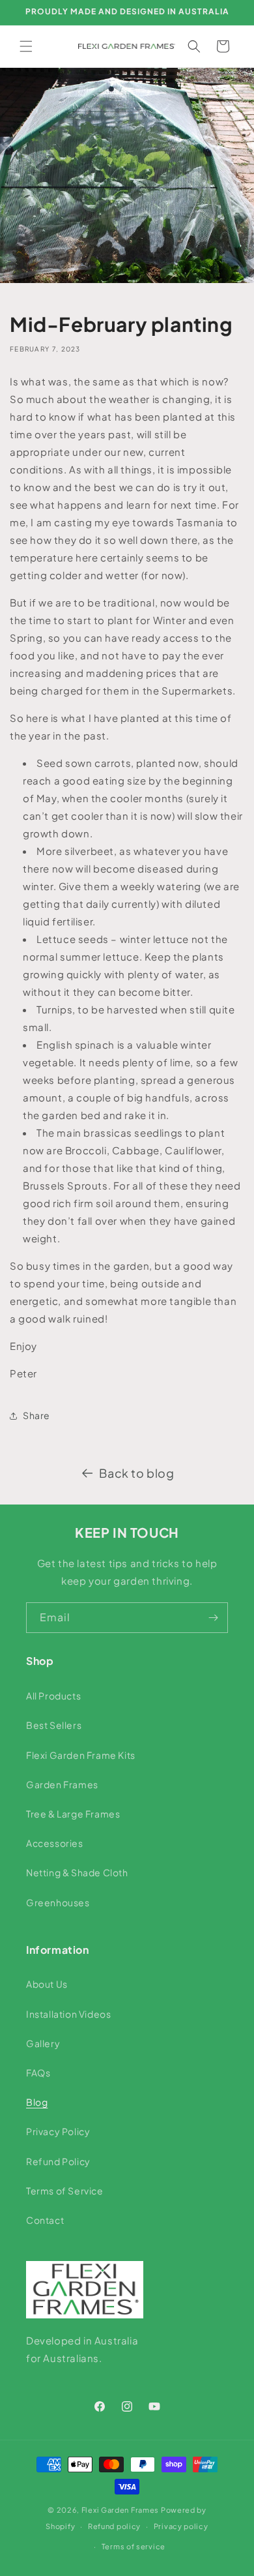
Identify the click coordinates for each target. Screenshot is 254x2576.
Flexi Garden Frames (120, 2510)
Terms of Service (65, 2191)
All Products (53, 1696)
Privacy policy (181, 2526)
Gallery (43, 2043)
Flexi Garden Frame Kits (81, 1755)
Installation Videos (68, 2014)
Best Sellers (54, 1725)
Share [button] (36, 1415)
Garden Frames (62, 1784)
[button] (26, 46)
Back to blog (136, 1473)
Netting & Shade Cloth (77, 1872)
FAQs (38, 2073)
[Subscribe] (213, 1618)
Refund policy (114, 2526)
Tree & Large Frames (73, 1814)
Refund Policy (58, 2161)
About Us (47, 1984)
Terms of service (134, 2546)
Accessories (55, 1843)
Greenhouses (58, 1902)
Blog (37, 2102)
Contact (45, 2220)
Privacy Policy (58, 2131)
